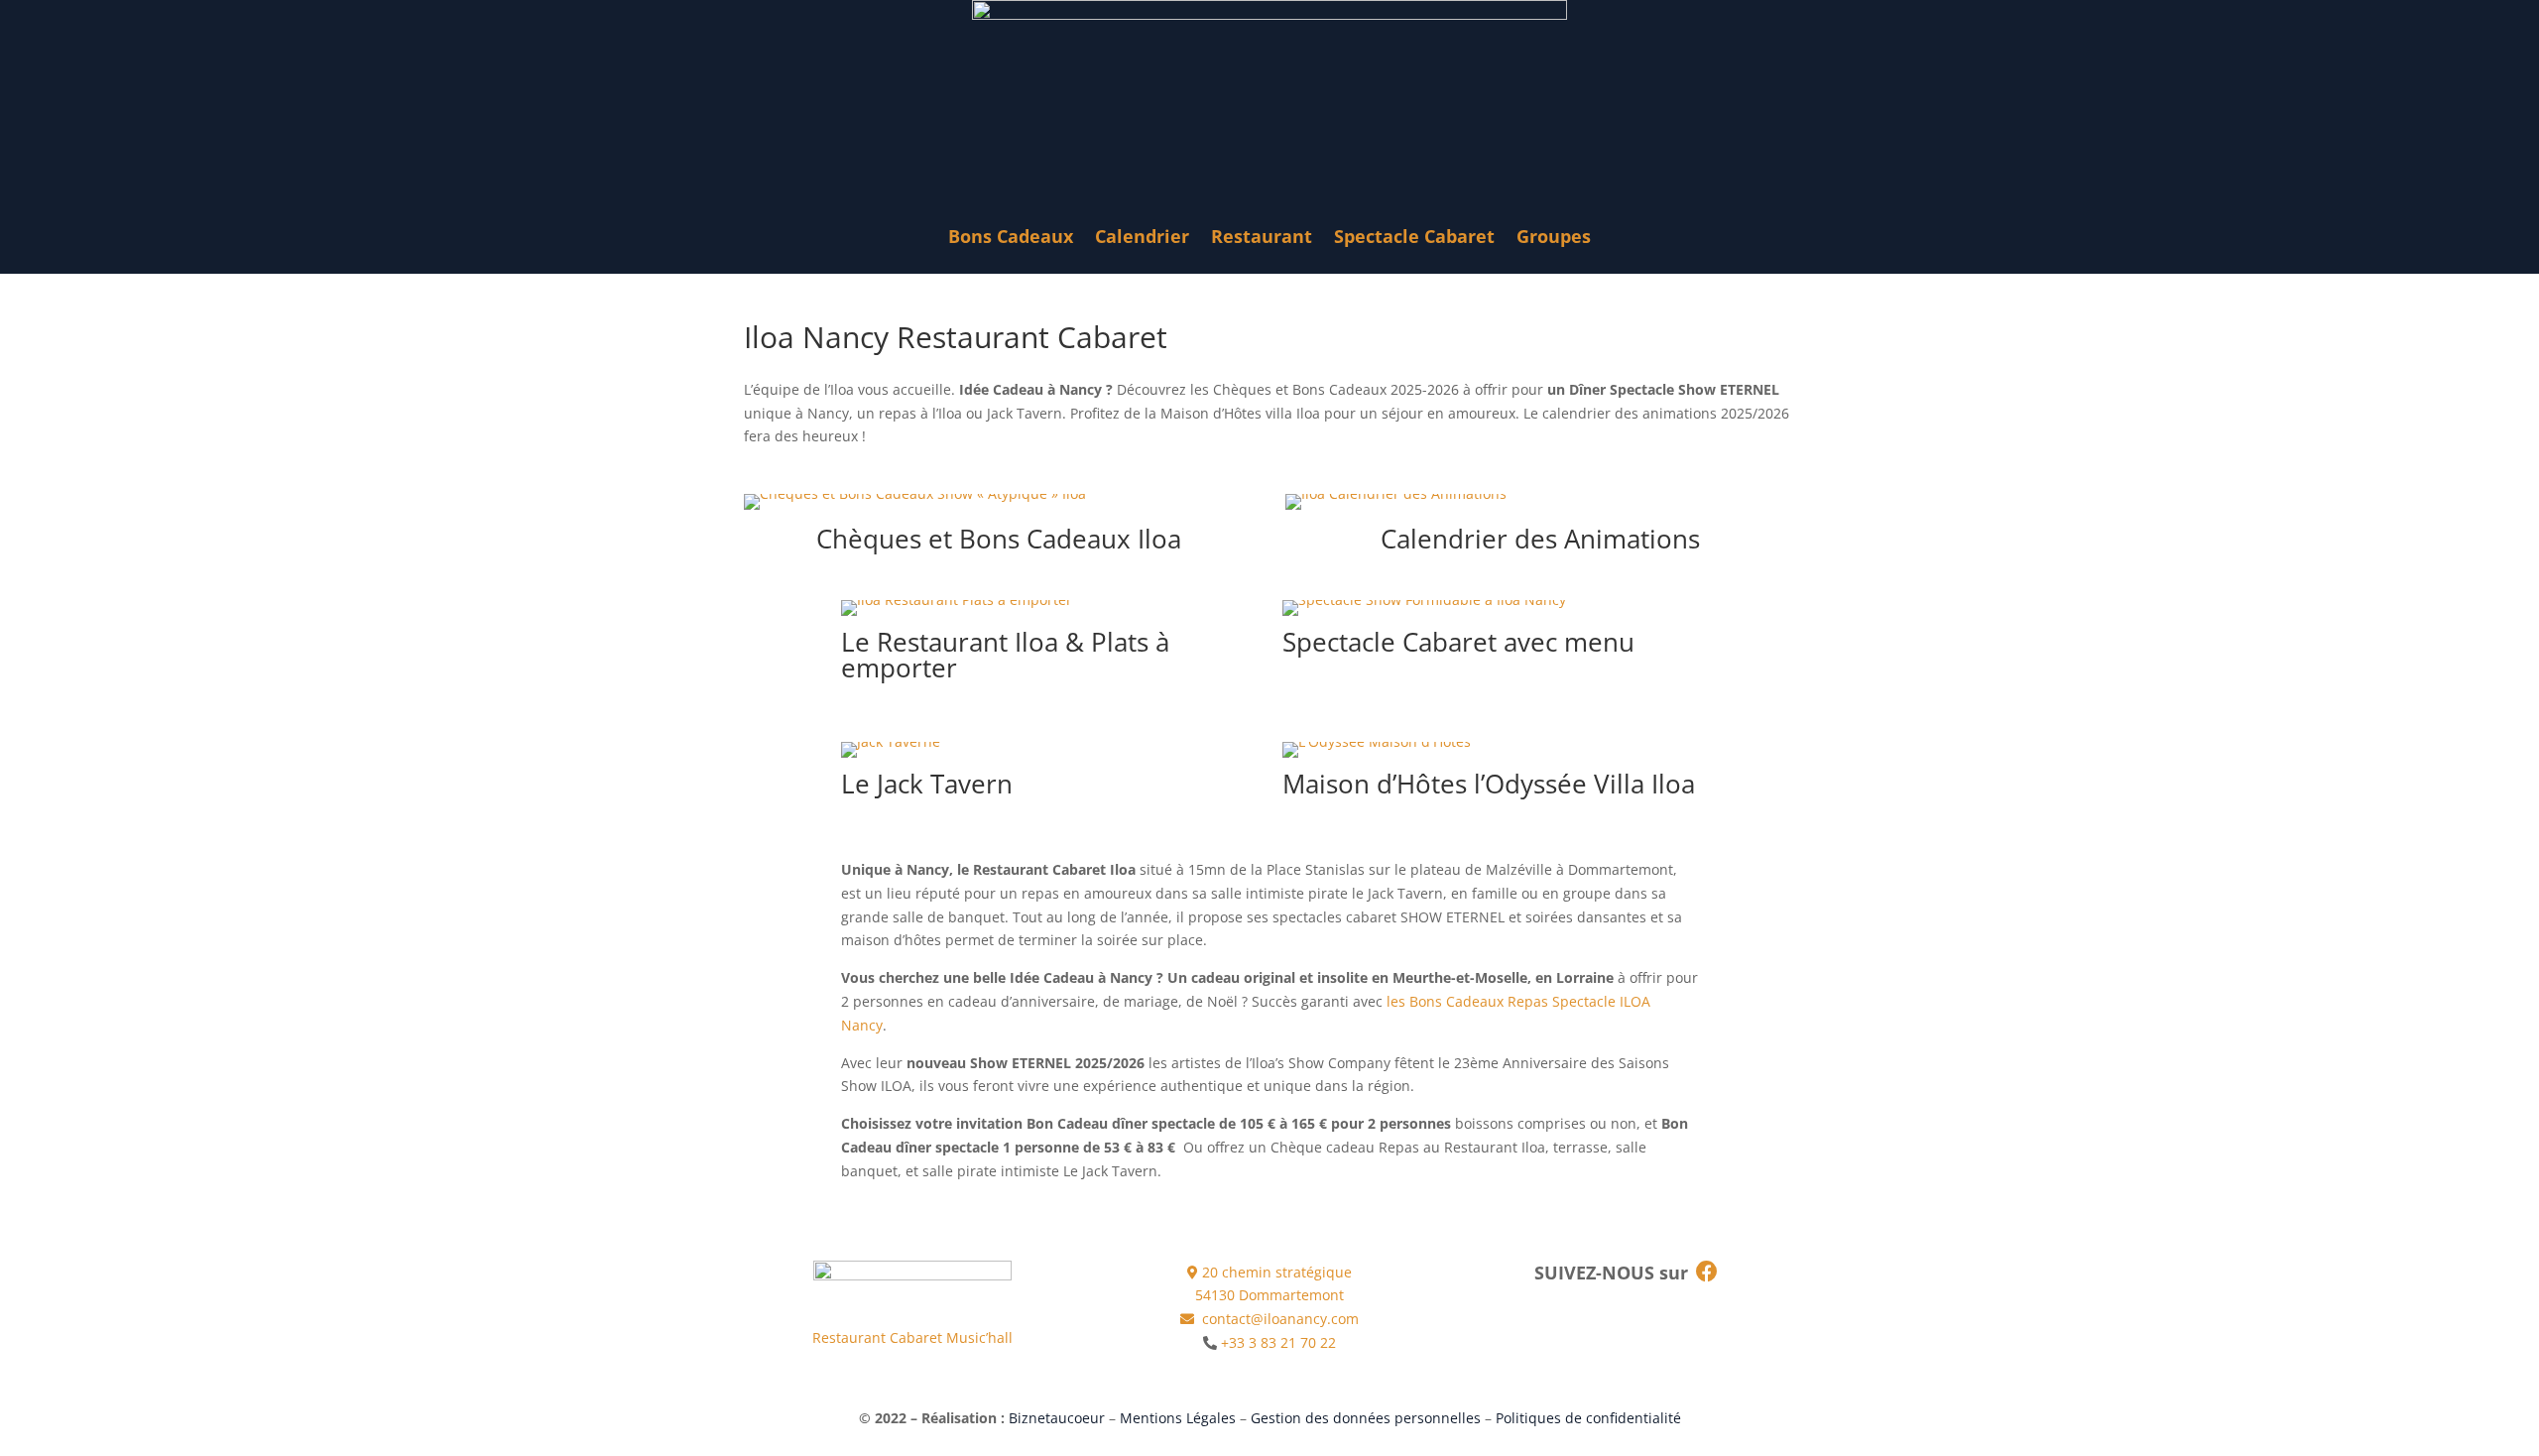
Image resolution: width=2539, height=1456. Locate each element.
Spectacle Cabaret (1414, 236)
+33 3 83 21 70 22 (1278, 1342)
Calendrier (1142, 236)
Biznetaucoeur (1057, 1418)
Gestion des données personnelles (1366, 1418)
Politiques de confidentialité (1588, 1418)
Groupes (1554, 236)
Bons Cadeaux (1011, 236)
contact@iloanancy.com (1278, 1319)
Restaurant (1262, 236)
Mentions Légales (1178, 1418)
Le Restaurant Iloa (950, 642)
